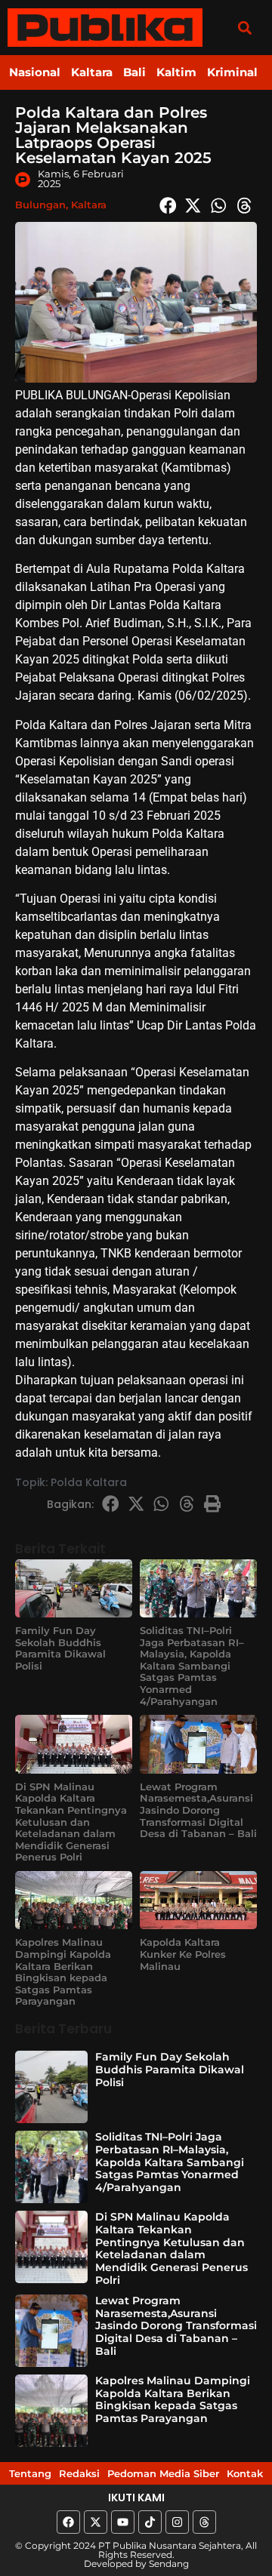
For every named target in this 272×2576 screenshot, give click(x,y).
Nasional (35, 72)
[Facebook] (68, 2522)
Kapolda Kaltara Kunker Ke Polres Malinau (183, 1954)
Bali (134, 72)
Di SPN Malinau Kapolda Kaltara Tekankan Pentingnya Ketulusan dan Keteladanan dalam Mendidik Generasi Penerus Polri (71, 1822)
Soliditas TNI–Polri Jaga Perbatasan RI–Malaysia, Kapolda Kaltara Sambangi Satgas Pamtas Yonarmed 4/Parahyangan (192, 1666)
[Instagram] (177, 2522)
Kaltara (92, 72)
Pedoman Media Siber (163, 2473)
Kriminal (232, 72)
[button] (244, 28)
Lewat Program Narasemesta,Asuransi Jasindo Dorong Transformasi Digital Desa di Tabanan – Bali (198, 1810)
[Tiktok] (150, 2522)
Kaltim (176, 72)
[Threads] (204, 2522)
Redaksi (79, 2473)
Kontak (245, 2473)
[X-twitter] (96, 2522)
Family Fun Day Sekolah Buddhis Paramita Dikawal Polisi (60, 1648)
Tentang (30, 2473)
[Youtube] (123, 2522)
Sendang (169, 2564)
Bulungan (40, 205)
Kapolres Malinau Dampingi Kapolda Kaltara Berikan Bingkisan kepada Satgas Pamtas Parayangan (63, 1971)
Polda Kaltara (89, 1482)
